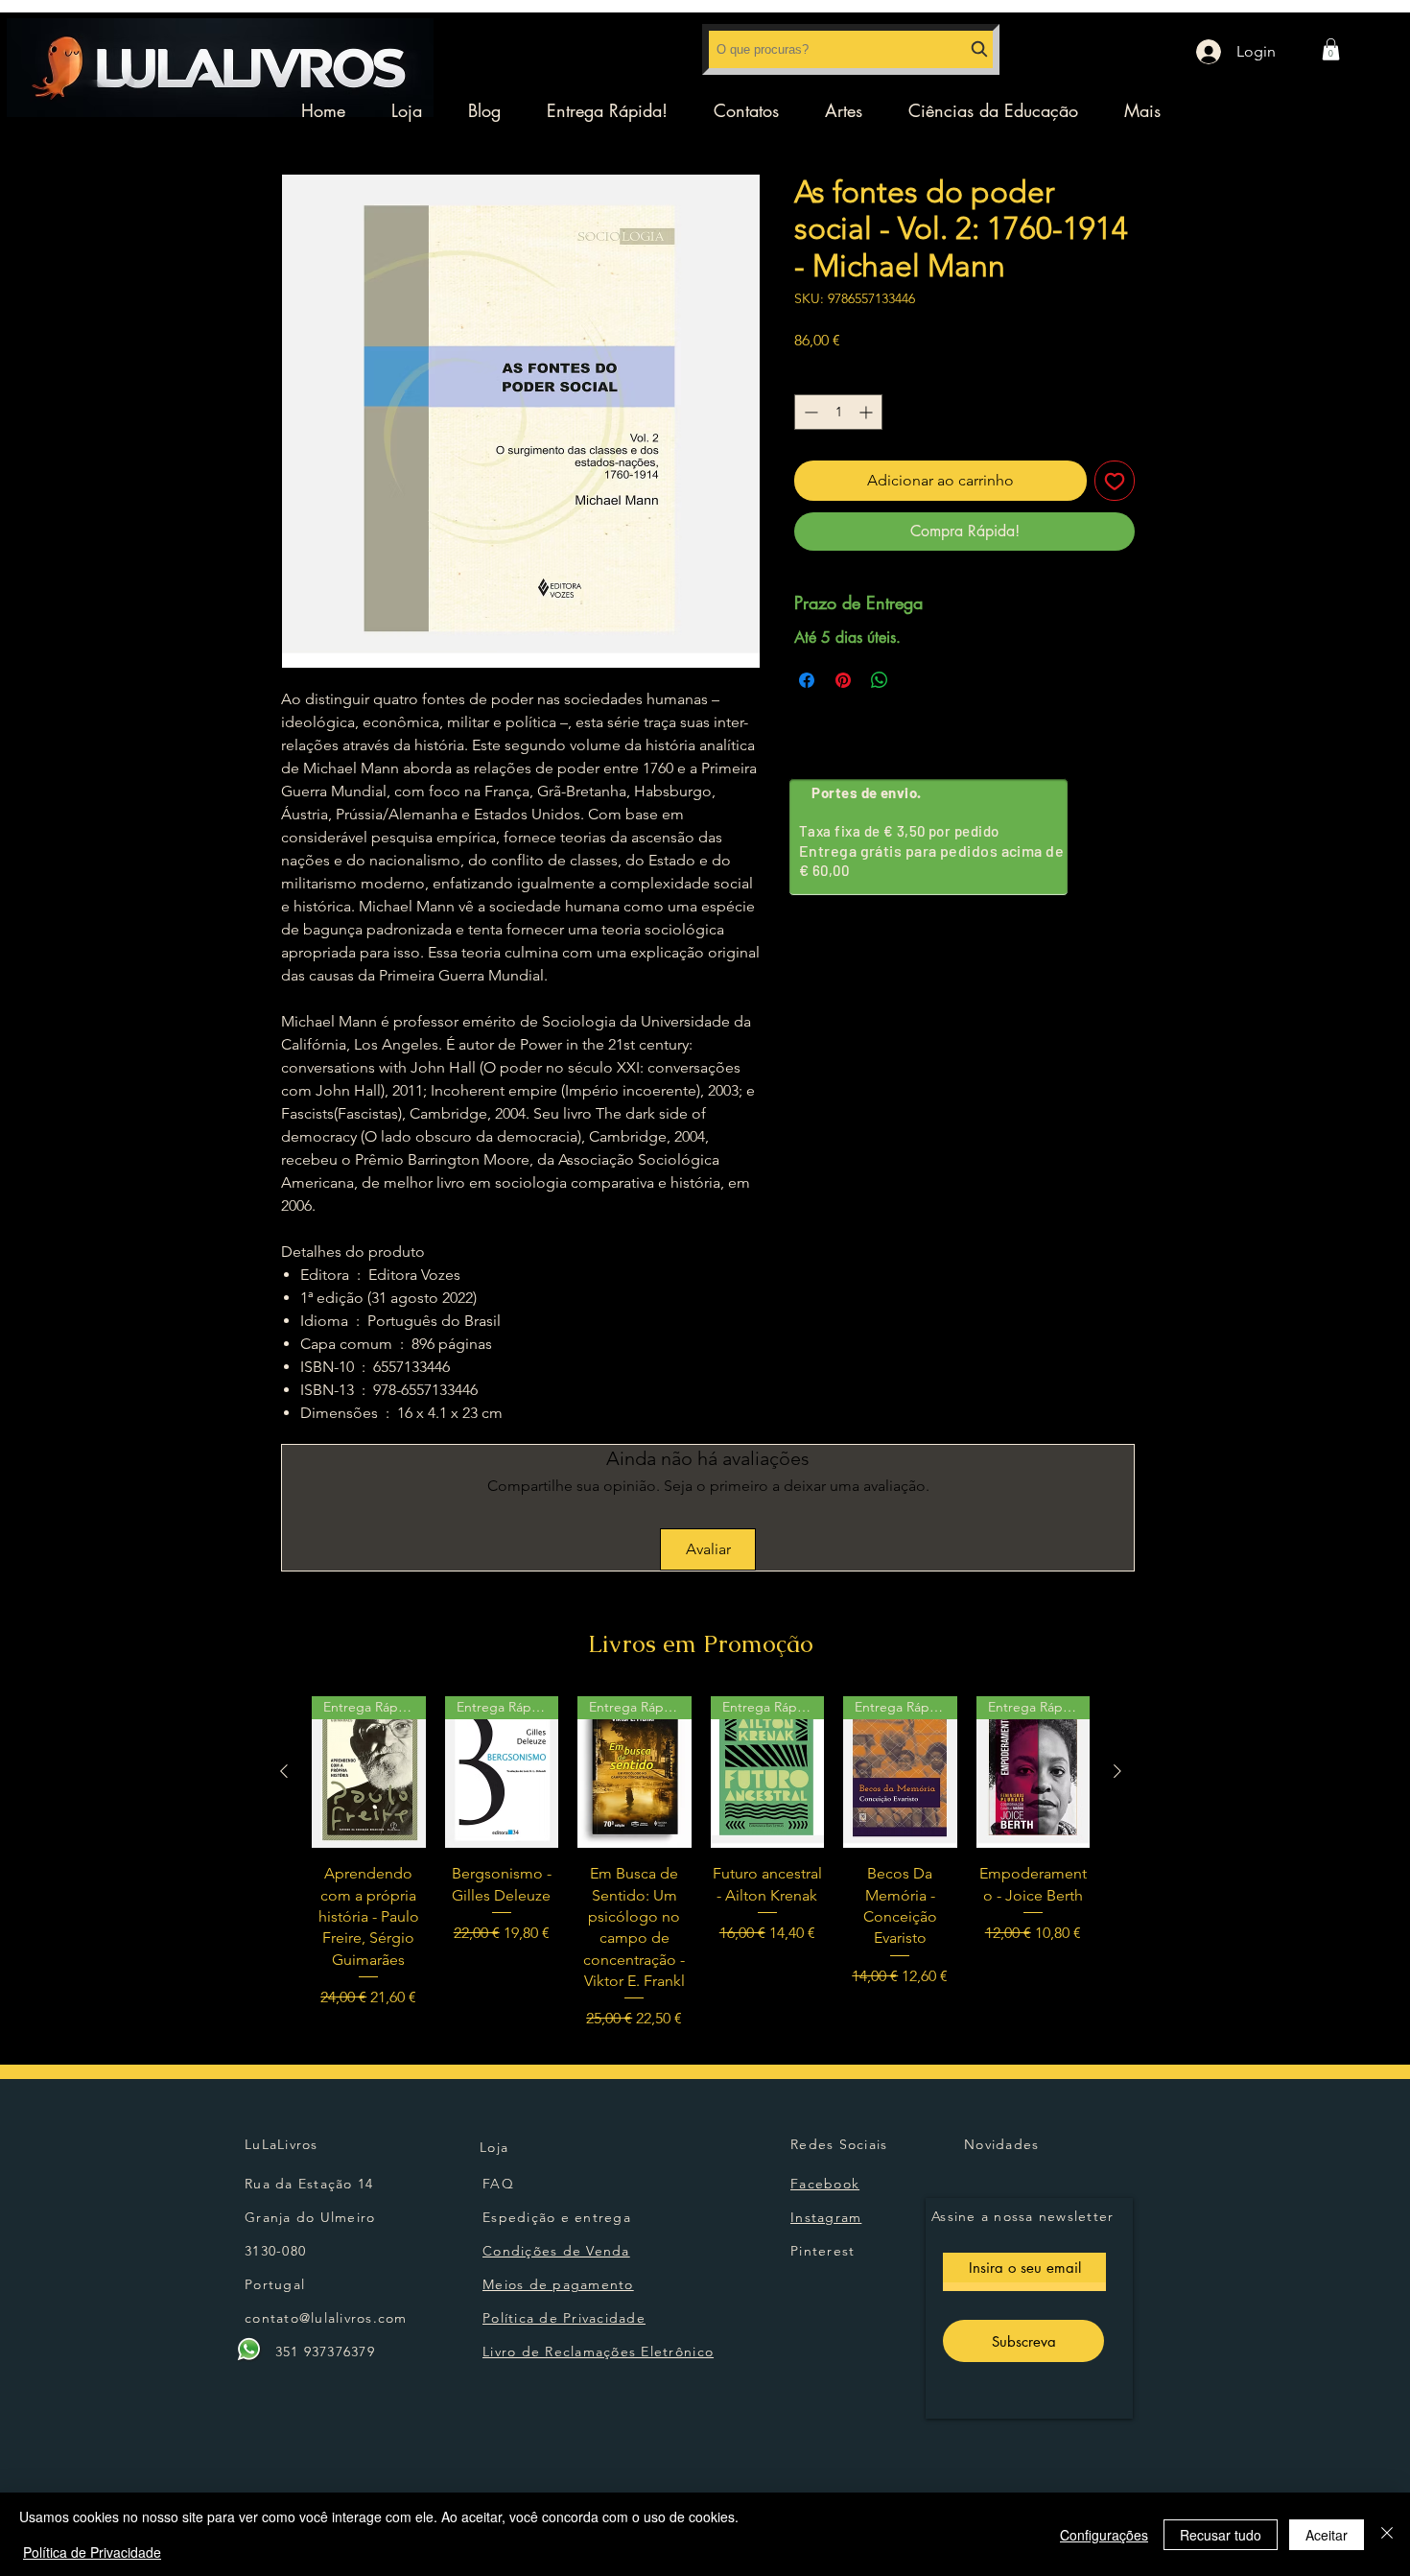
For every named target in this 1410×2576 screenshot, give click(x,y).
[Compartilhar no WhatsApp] (880, 680)
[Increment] (868, 412)
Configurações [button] (1104, 2535)
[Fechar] (1387, 2534)
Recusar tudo (1221, 2535)
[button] (1331, 49)
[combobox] (851, 49)
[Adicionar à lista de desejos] (1115, 481)
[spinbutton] (838, 412)
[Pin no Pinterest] (843, 680)
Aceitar (1327, 2535)
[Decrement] (809, 412)
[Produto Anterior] (284, 1771)
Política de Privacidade (92, 2552)
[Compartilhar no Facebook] (807, 680)
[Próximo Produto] (1117, 1771)
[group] (701, 1863)
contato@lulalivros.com (326, 2318)
